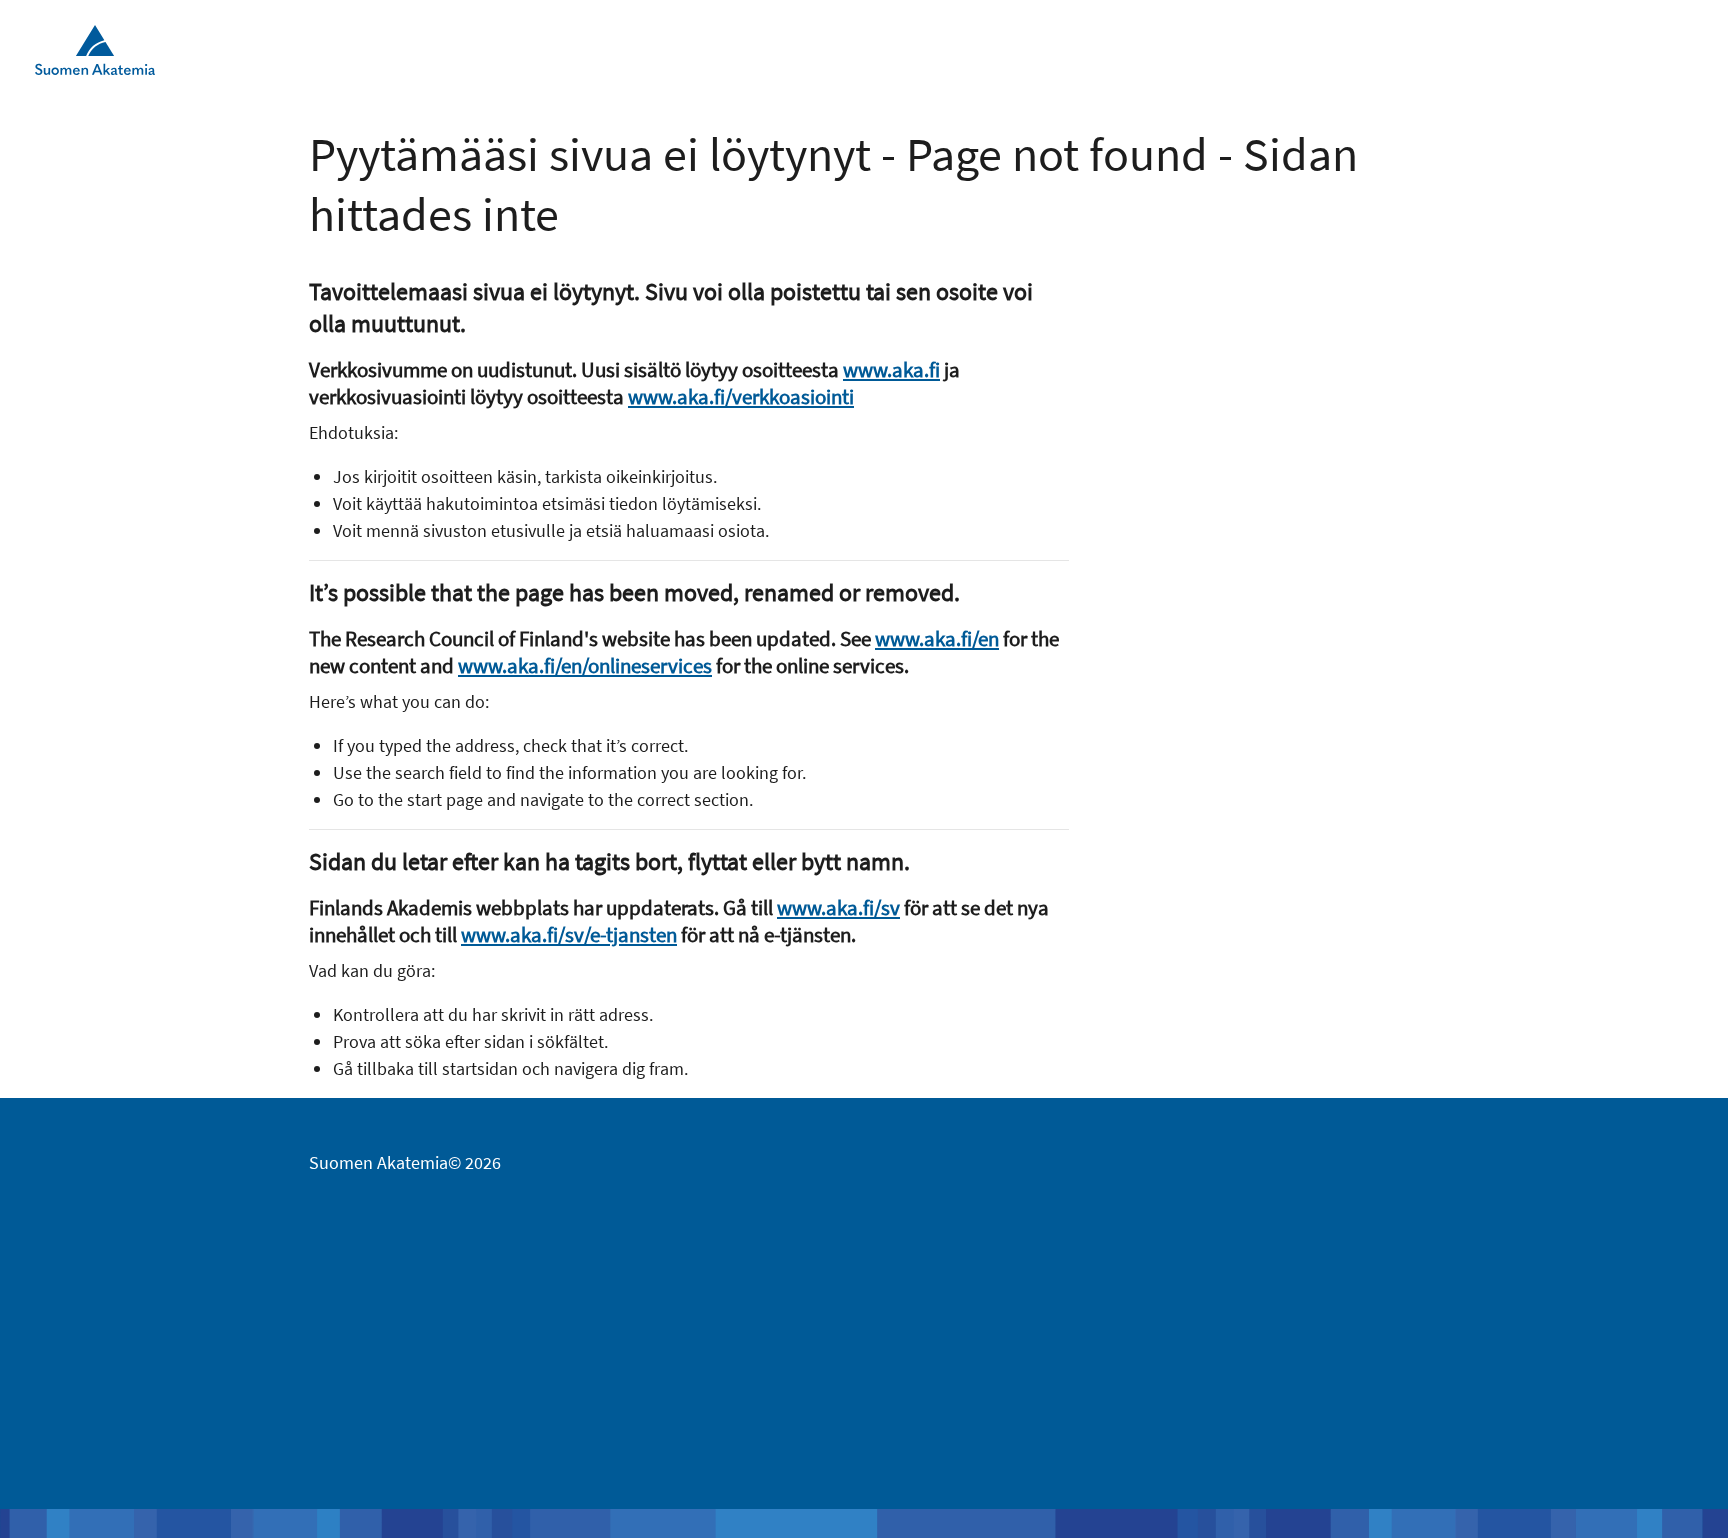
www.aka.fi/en (937, 638)
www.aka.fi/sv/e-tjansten (569, 934)
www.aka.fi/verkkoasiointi (741, 396)
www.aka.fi (891, 369)
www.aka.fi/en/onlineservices (585, 665)
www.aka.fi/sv (838, 907)
